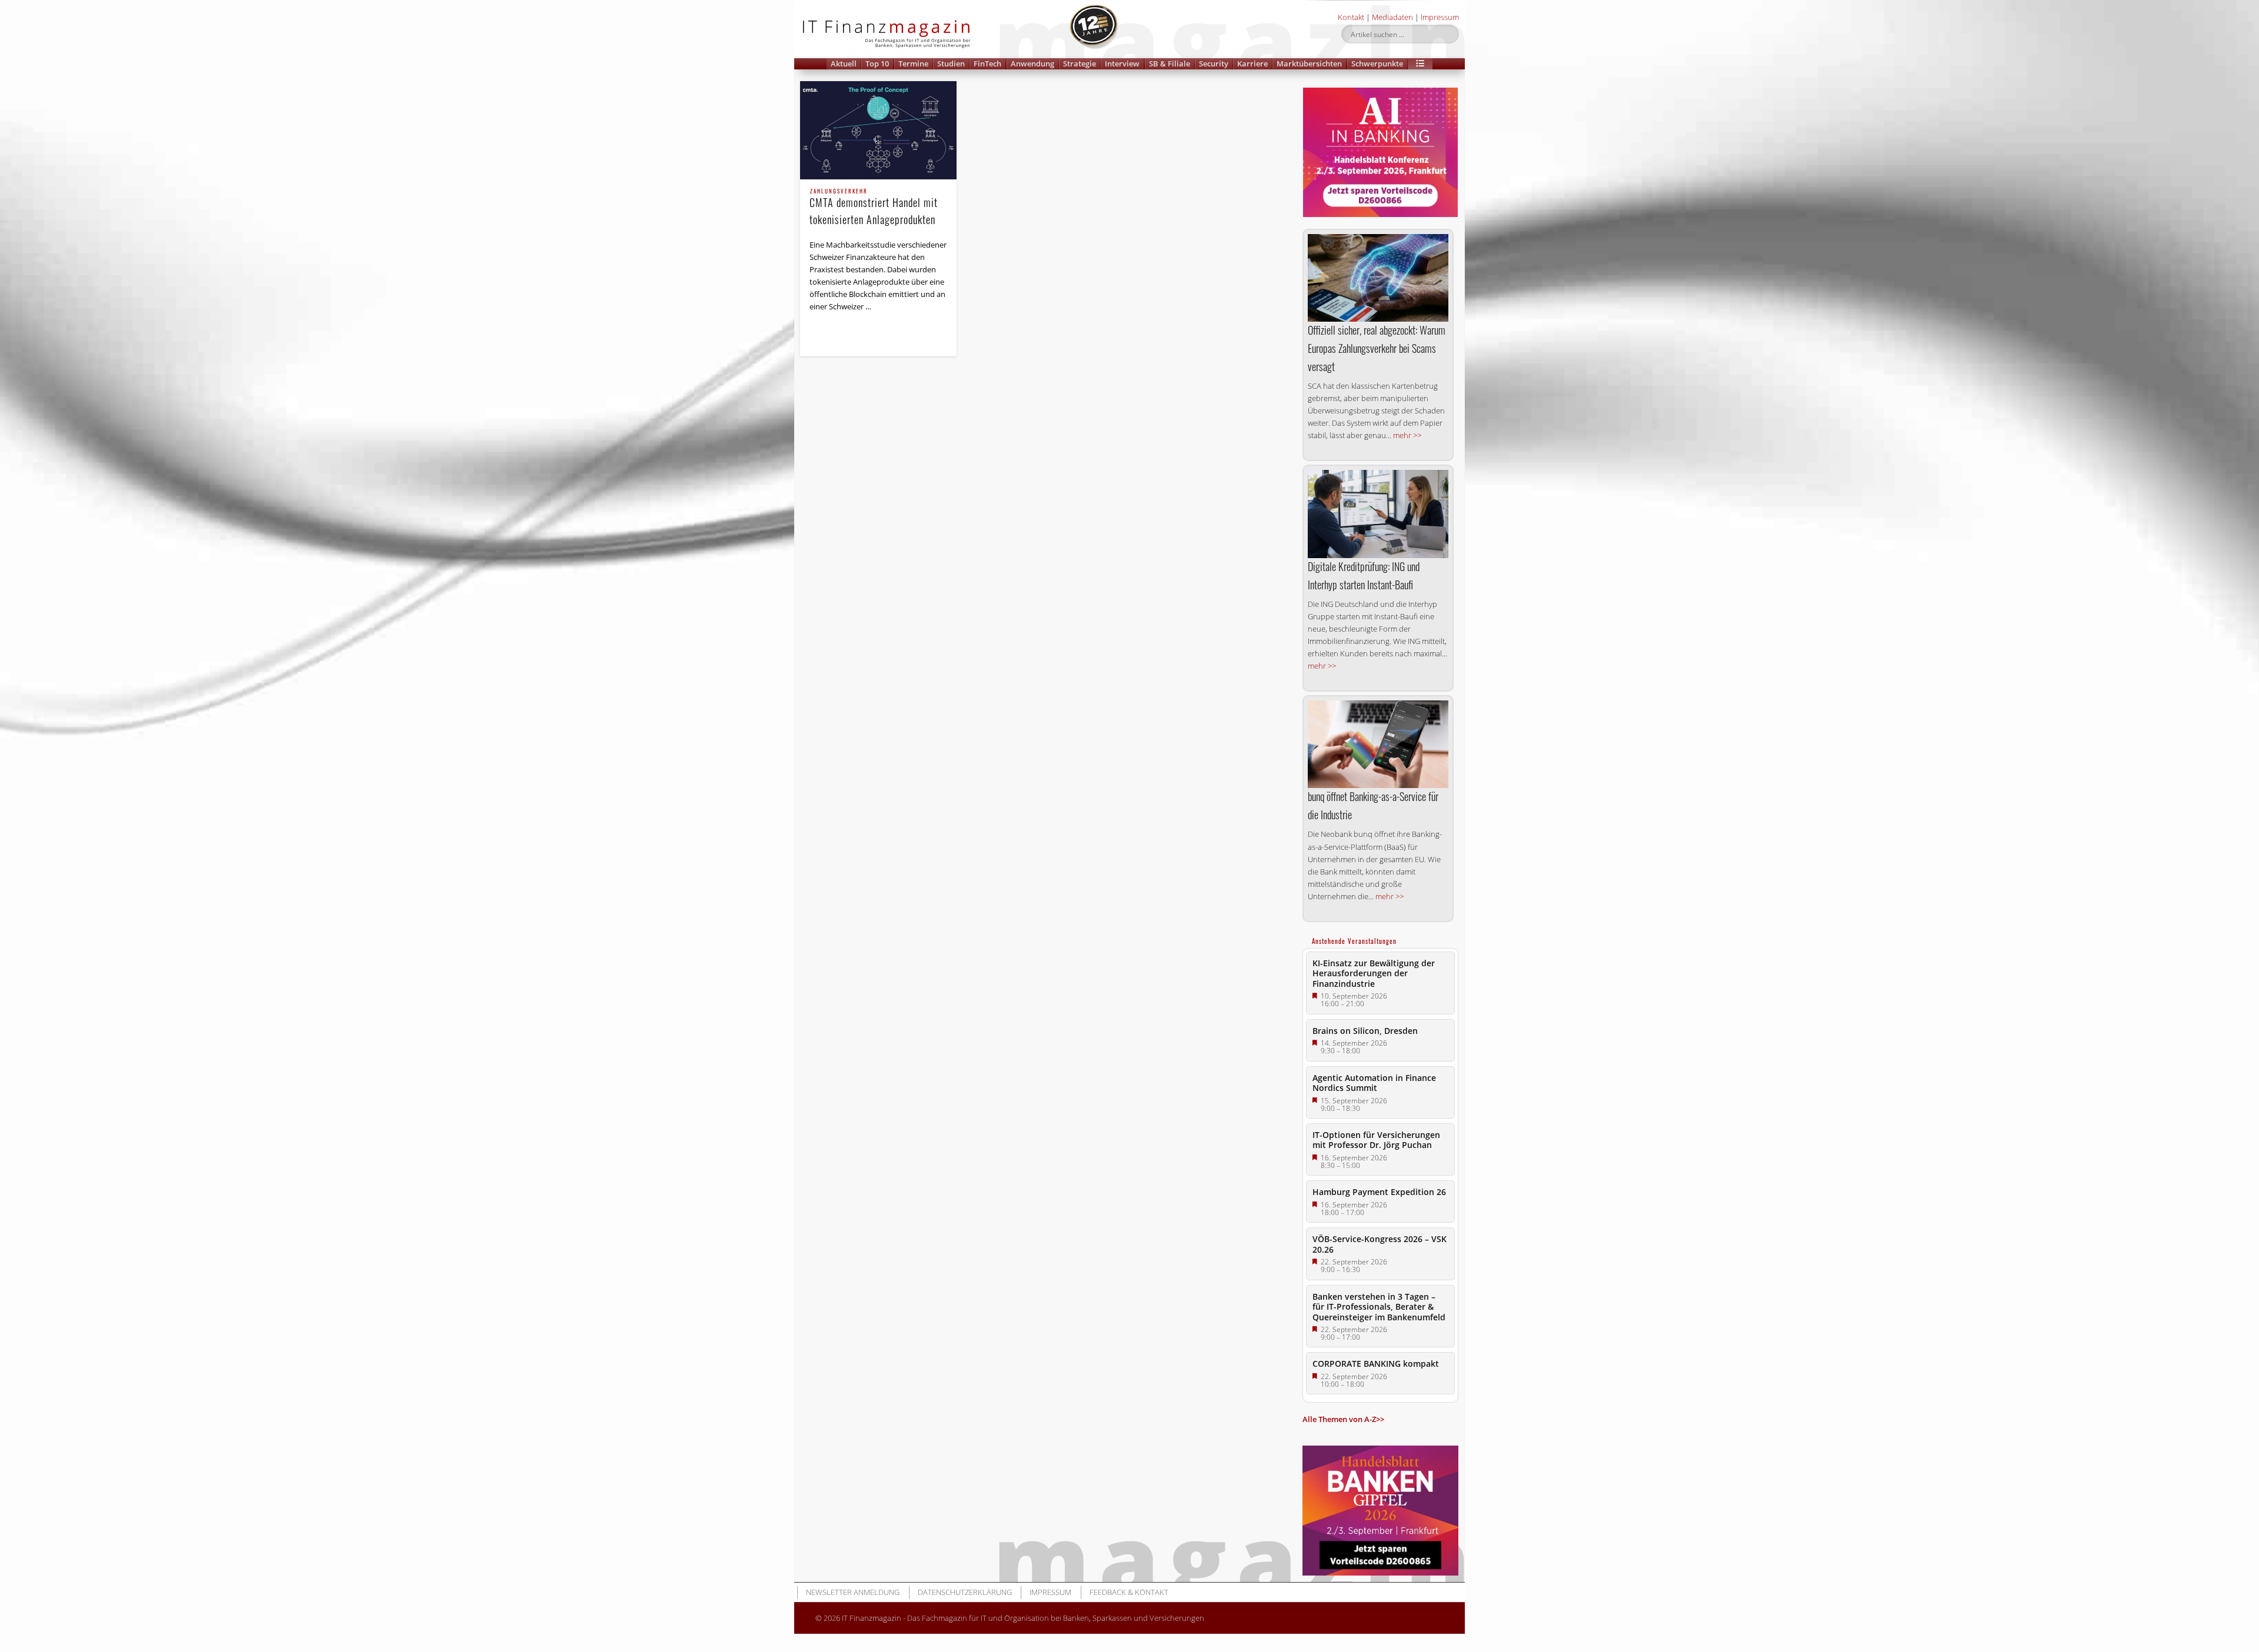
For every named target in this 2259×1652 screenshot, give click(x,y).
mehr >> (1407, 435)
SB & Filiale (1170, 64)
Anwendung (1032, 64)
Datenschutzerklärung (965, 1592)
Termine (913, 64)
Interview (1122, 64)
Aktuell (844, 64)
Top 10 (877, 64)
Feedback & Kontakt (1129, 1592)
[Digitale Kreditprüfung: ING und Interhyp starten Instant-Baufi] (1378, 514)
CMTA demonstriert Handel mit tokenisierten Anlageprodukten (874, 208)
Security (1214, 64)
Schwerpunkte (1377, 64)
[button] (1420, 64)
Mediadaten (1392, 17)
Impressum (1440, 17)
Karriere (1252, 64)
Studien (951, 64)
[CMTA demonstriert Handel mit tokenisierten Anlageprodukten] (878, 130)
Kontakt (1351, 17)
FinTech (987, 64)
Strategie (1079, 64)
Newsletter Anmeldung (853, 1592)
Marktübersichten (1309, 64)
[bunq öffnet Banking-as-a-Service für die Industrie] (1378, 744)
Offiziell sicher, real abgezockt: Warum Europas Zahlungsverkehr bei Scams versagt (1377, 348)
